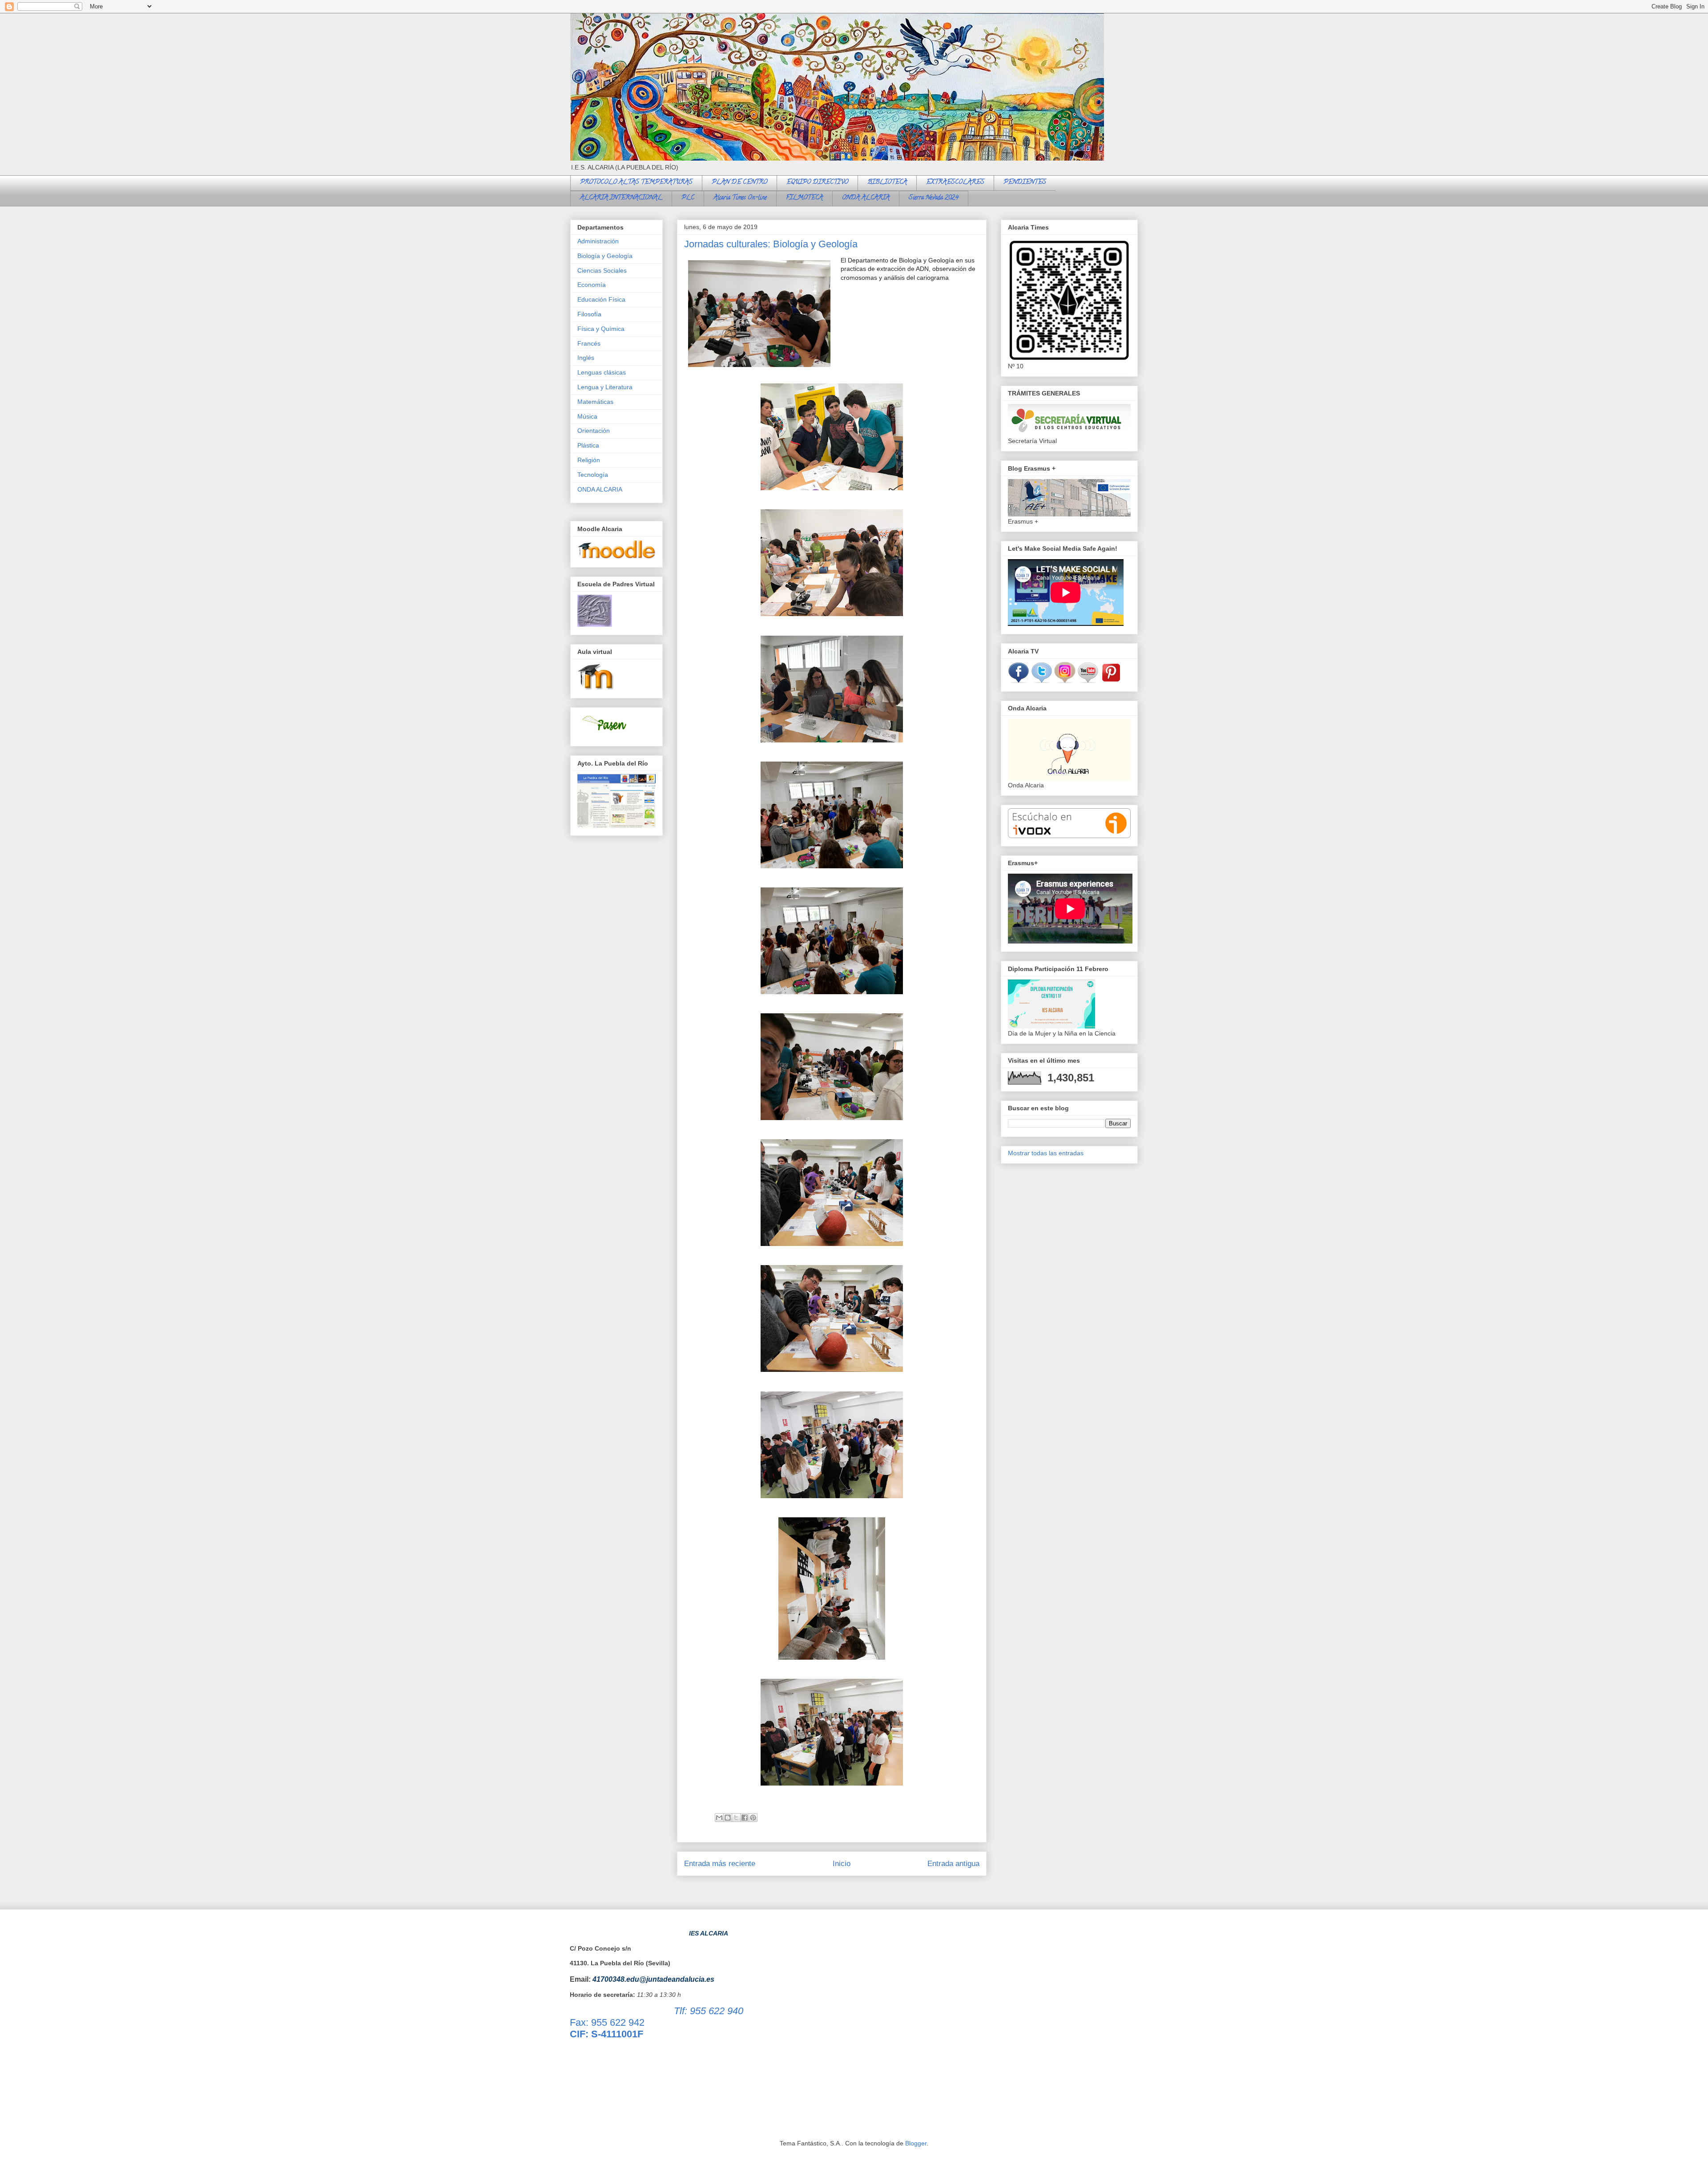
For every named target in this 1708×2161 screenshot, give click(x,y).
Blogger (916, 2143)
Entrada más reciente (720, 1864)
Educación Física (601, 299)
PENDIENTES (1025, 183)
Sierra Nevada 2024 (934, 198)
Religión (589, 460)
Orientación (594, 431)
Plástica (588, 445)
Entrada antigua (953, 1864)
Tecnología (593, 475)
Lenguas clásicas (602, 372)
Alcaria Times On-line (740, 198)
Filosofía (589, 314)
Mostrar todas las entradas (1046, 1153)
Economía (592, 285)
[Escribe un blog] (728, 1818)
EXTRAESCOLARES (955, 183)
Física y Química (601, 329)
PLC (688, 198)
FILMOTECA (804, 198)
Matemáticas (595, 402)
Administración (598, 241)
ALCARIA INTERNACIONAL (621, 198)
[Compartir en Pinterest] (753, 1818)
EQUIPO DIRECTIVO (817, 183)
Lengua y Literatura (605, 387)
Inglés (586, 358)
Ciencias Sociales (602, 270)
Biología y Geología (605, 256)
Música (587, 416)
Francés (589, 343)
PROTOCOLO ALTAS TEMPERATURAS (636, 183)
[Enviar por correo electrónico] (719, 1818)
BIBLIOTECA (887, 183)
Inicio (842, 1864)
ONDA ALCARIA (866, 198)
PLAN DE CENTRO (739, 183)
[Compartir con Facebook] (745, 1818)
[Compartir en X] (736, 1818)
